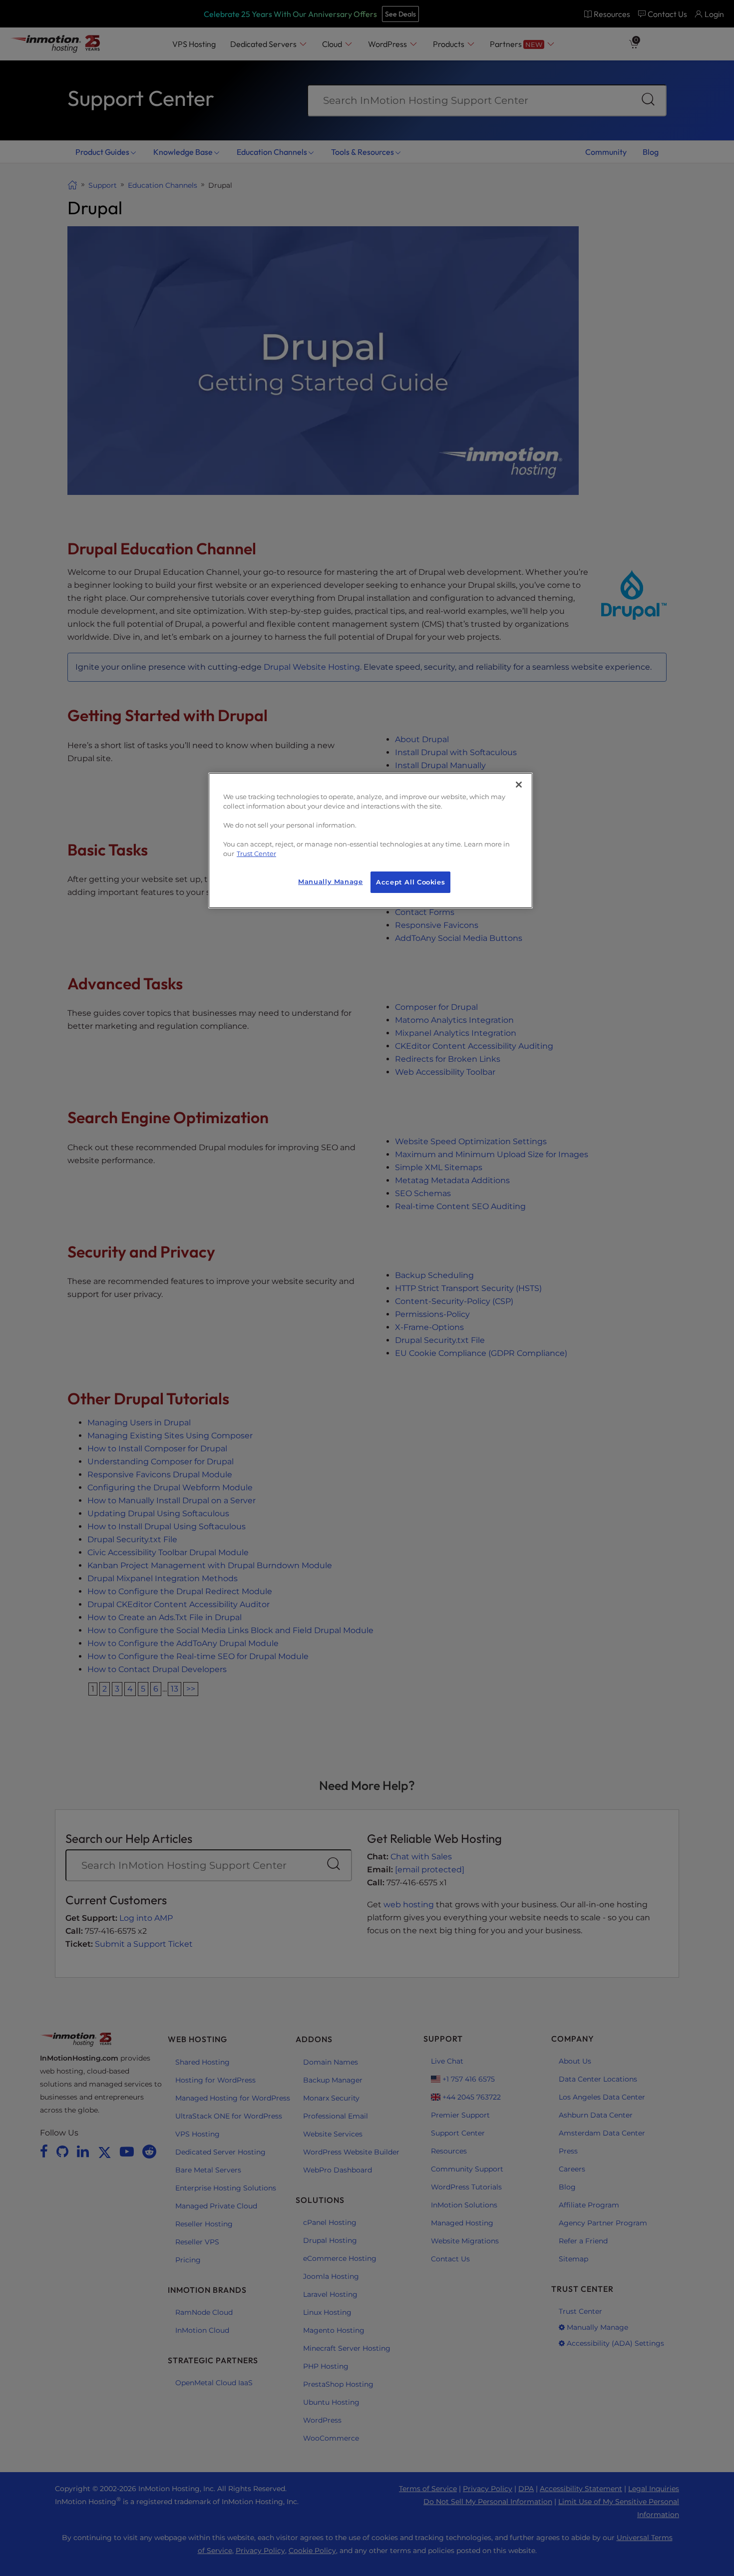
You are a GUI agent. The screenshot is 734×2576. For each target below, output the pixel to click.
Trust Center (256, 854)
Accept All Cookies (410, 882)
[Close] (519, 785)
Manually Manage (330, 882)
